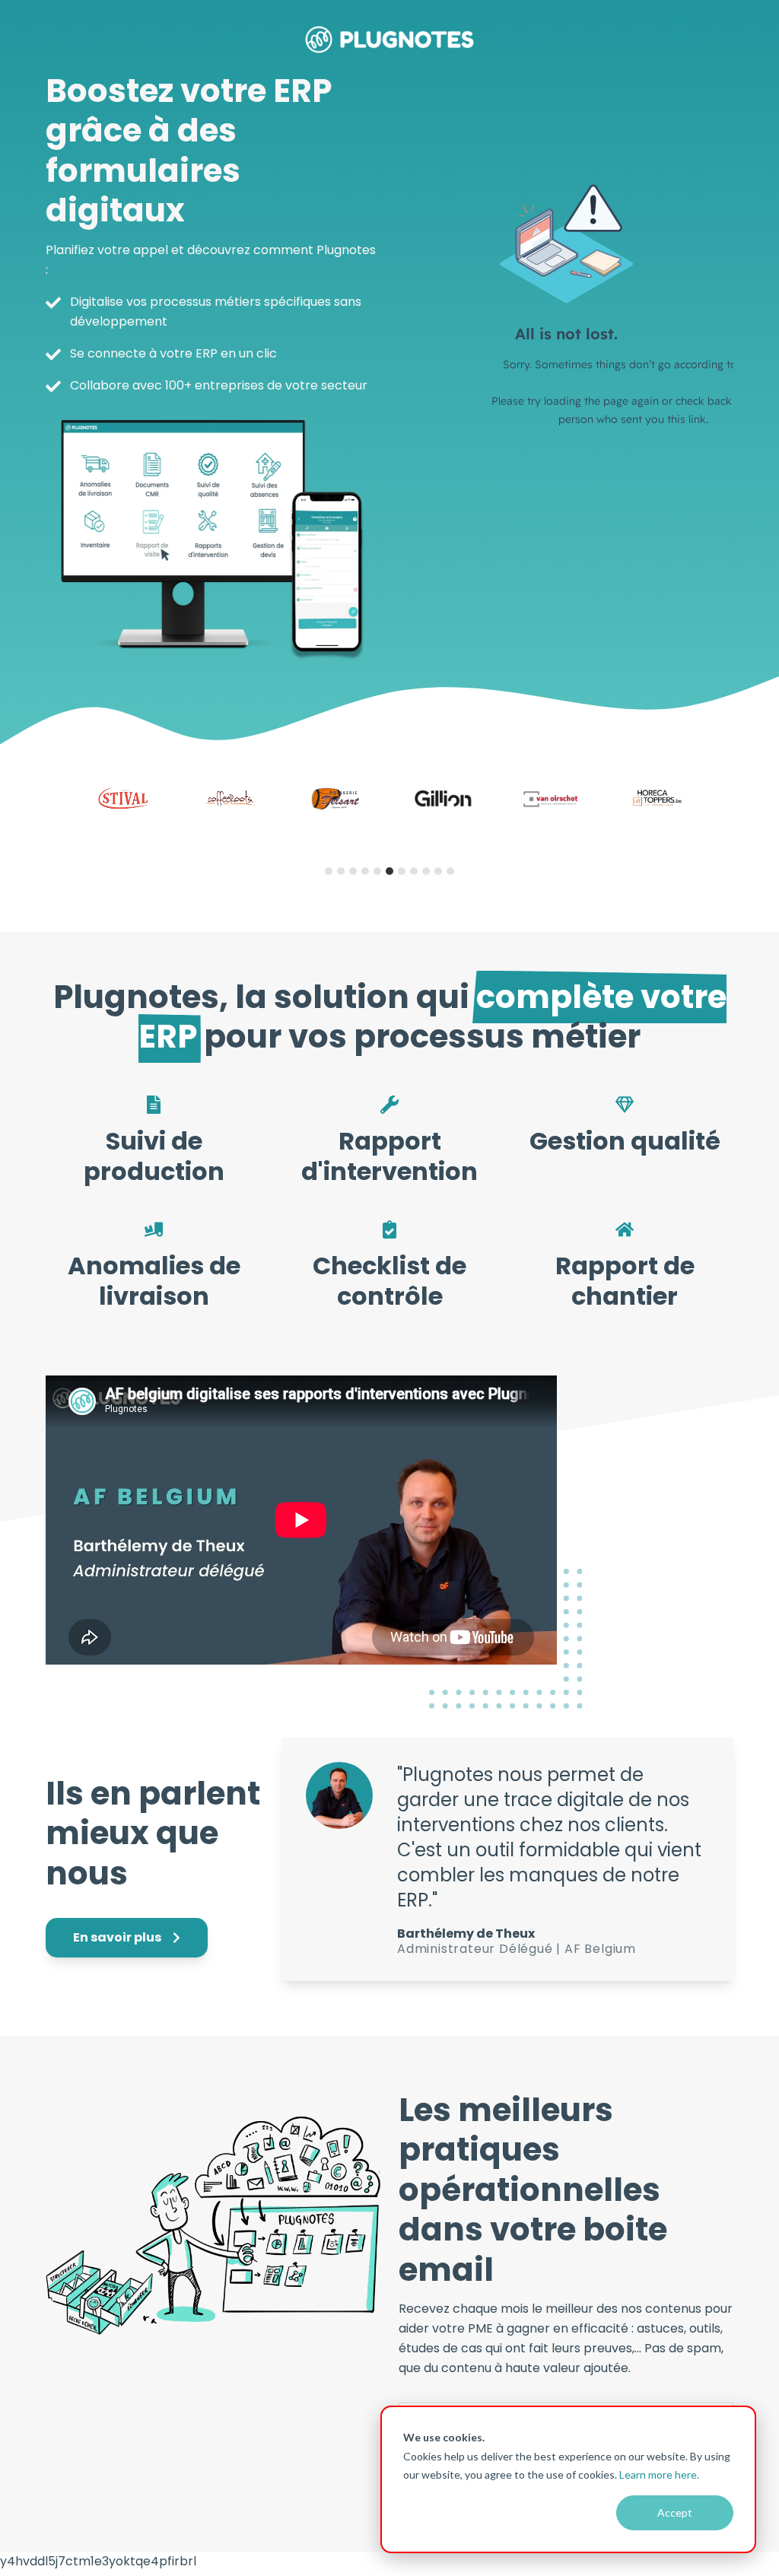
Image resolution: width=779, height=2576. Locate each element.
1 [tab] (329, 871)
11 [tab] (450, 871)
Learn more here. (659, 2474)
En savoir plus (118, 1937)
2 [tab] (341, 871)
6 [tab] (389, 871)
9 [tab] (426, 871)
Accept (675, 2512)
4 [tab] (365, 871)
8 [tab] (414, 871)
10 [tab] (438, 871)
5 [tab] (377, 871)
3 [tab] (353, 871)
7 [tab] (402, 871)
